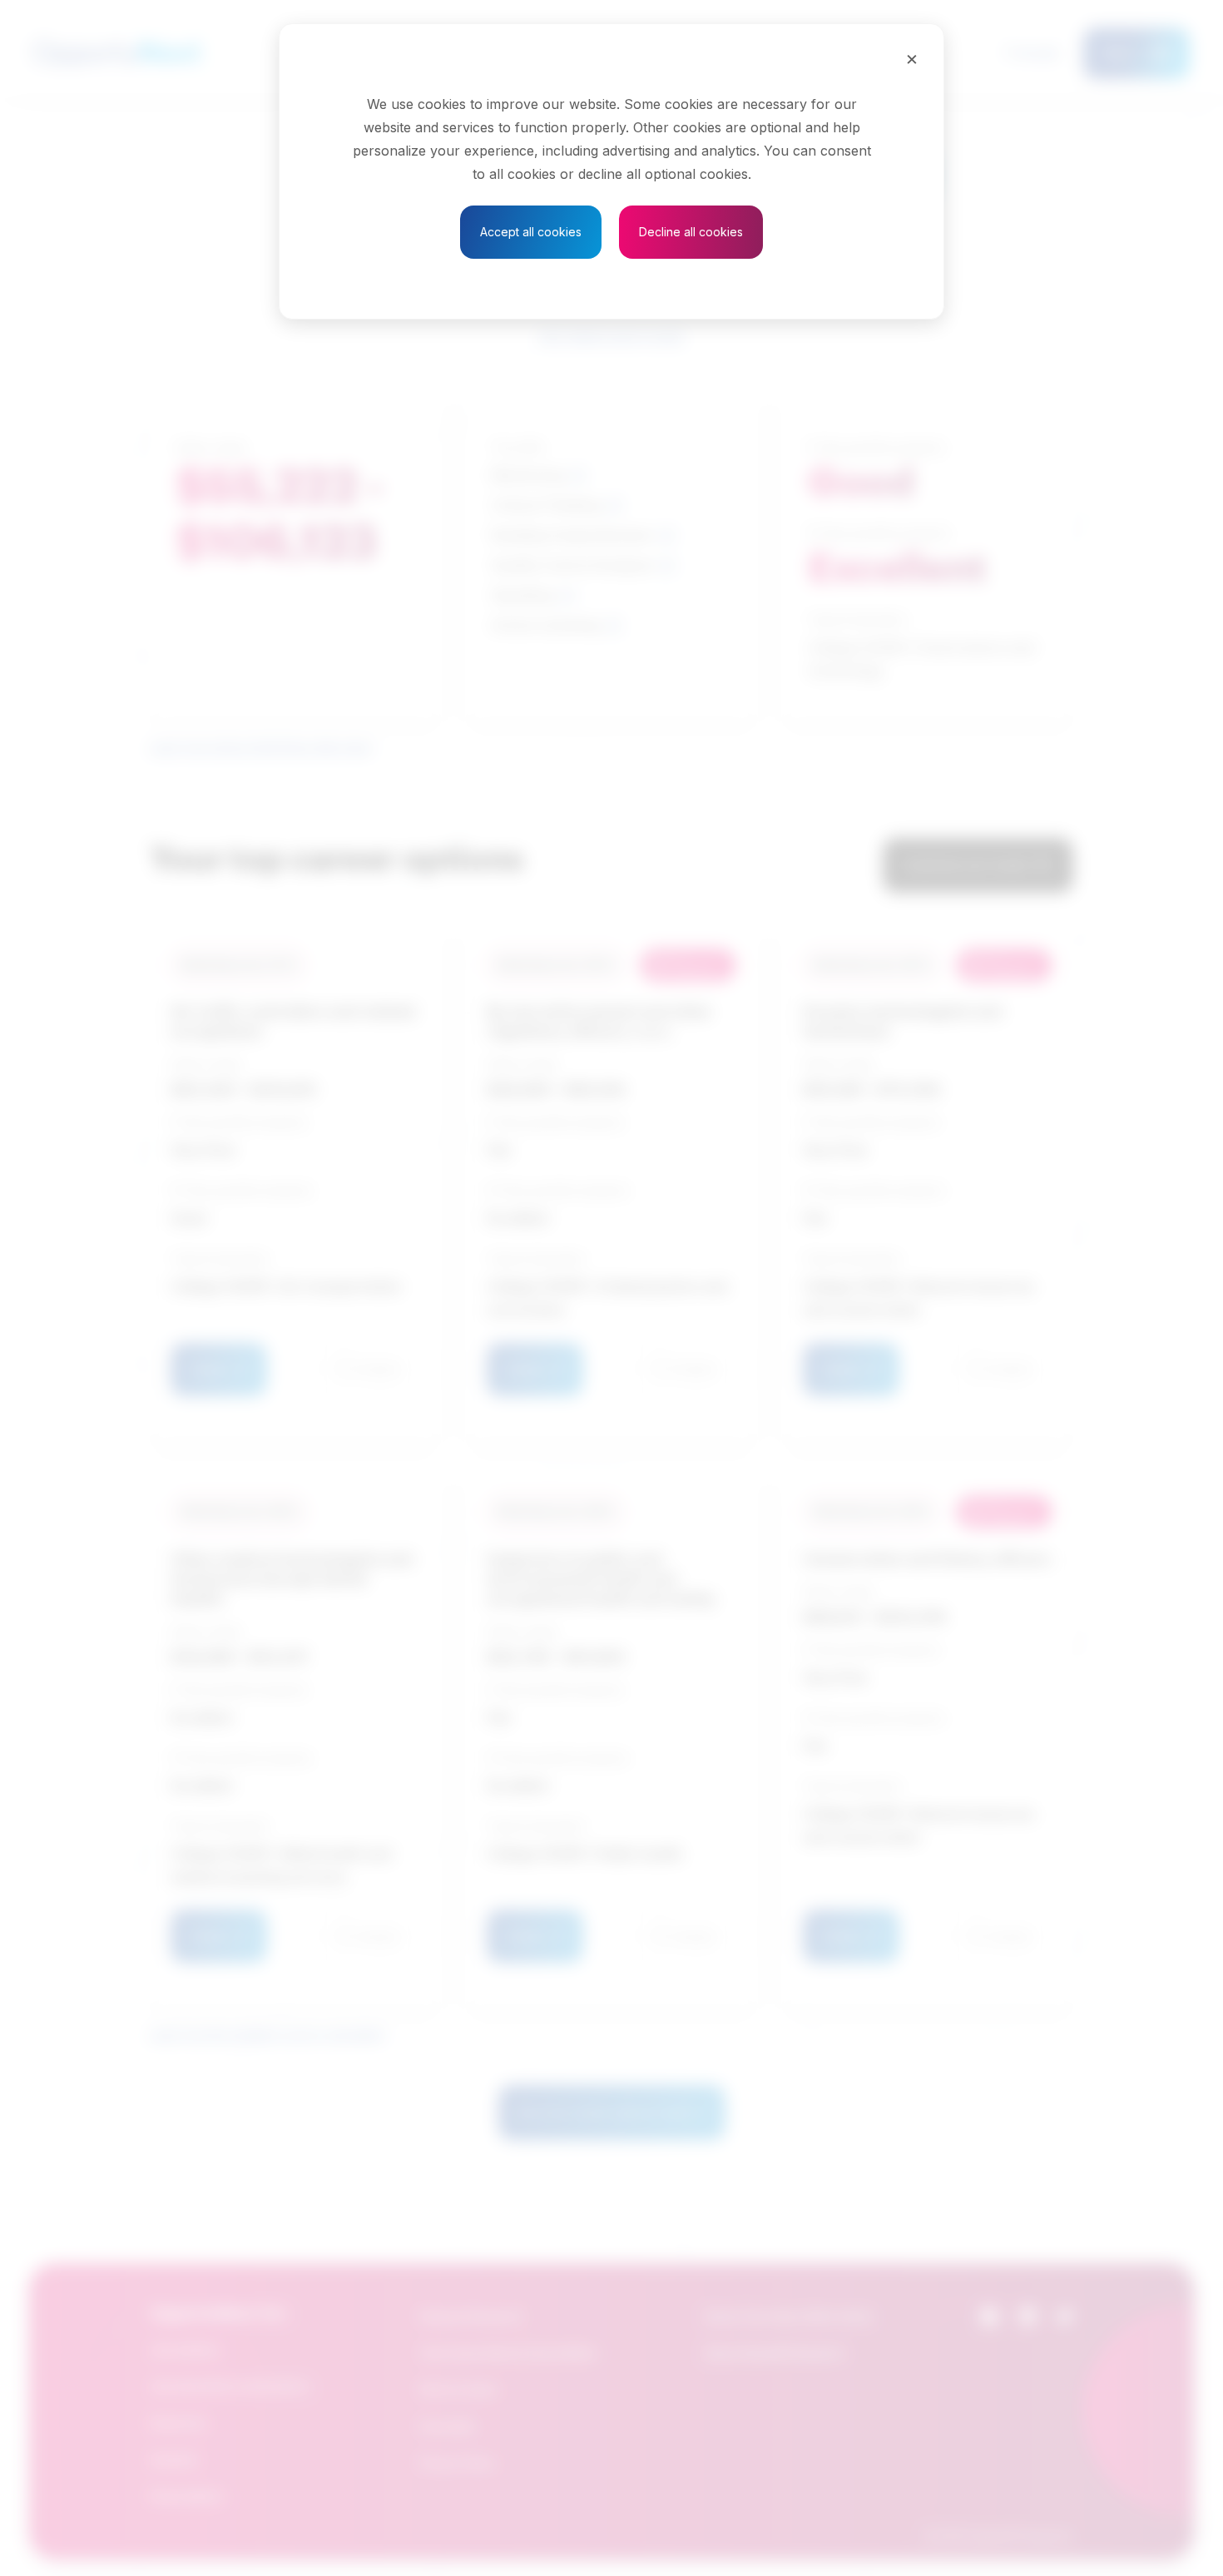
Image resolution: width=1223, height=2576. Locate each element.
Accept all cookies (531, 232)
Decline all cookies (691, 232)
